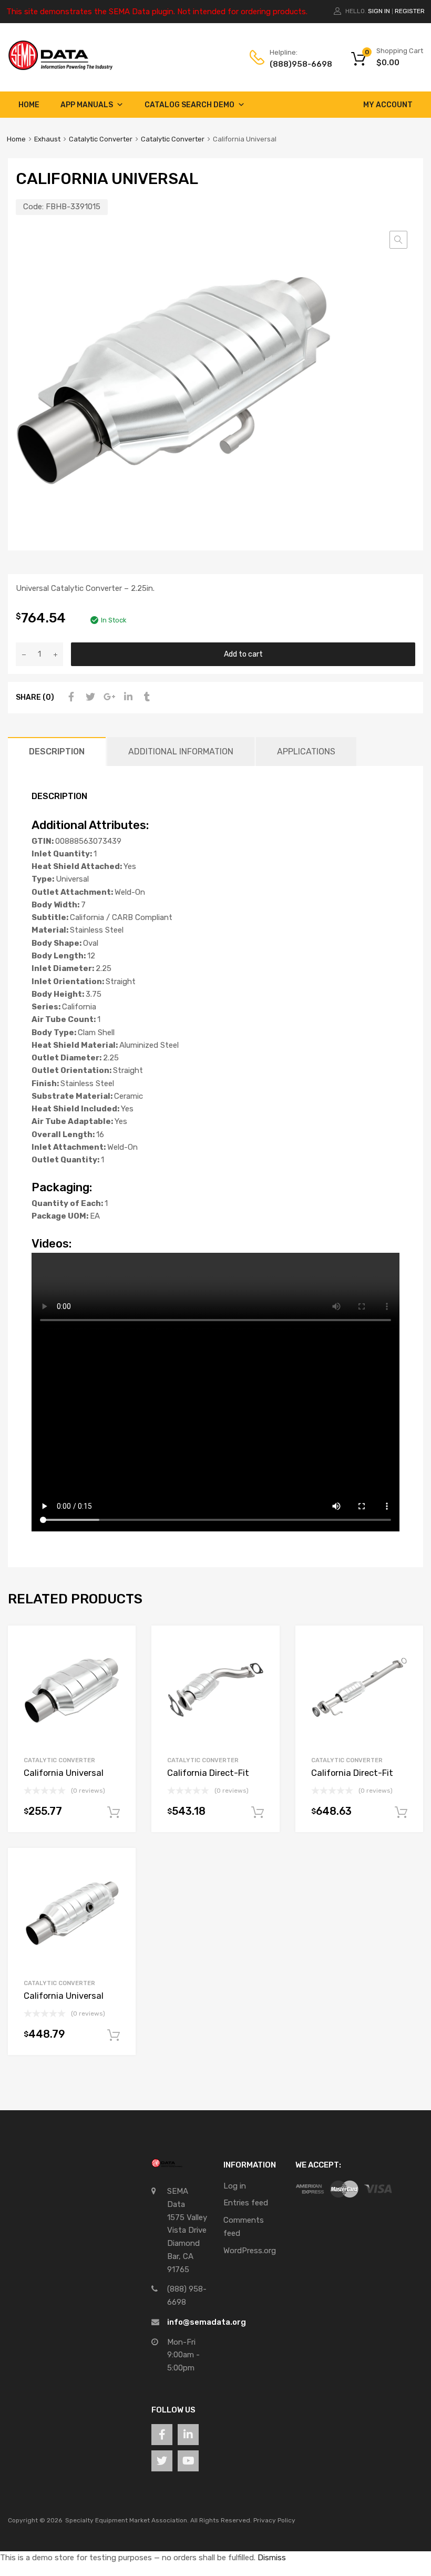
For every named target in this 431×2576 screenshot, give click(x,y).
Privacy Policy (274, 2520)
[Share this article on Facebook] (70, 697)
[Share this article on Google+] (108, 697)
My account (388, 105)
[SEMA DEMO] (60, 68)
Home (29, 105)
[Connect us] (162, 2435)
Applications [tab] (306, 752)
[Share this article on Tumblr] (146, 697)
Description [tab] (57, 752)
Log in (235, 2186)
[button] (398, 240)
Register (410, 11)
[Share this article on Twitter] (89, 697)
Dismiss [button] (272, 2558)
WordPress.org (250, 2251)
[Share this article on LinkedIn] (127, 697)
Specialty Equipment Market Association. (127, 2520)
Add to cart (243, 654)
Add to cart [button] (114, 1813)
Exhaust (47, 139)
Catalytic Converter (101, 139)
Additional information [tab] (181, 752)
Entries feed (246, 2203)
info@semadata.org (207, 2322)
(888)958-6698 (295, 64)
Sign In (379, 11)
